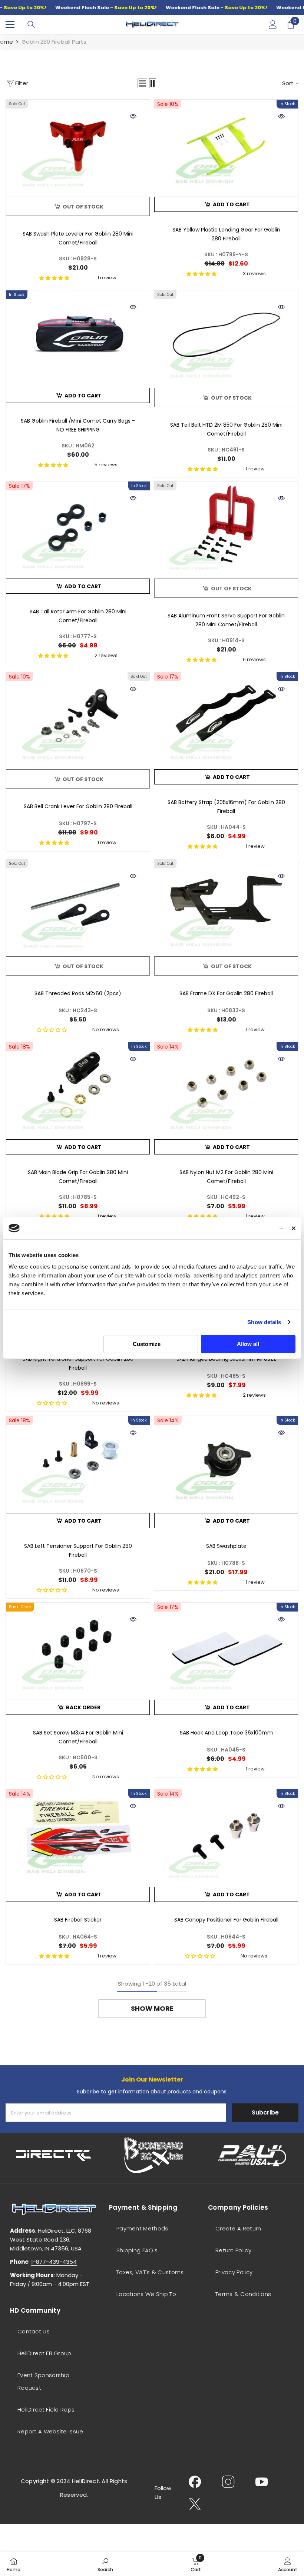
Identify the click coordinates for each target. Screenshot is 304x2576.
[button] (142, 83)
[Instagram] (228, 2482)
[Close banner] (294, 1228)
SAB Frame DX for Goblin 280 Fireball (226, 993)
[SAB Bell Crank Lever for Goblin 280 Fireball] (78, 719)
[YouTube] (262, 2482)
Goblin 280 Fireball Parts (54, 42)
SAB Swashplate (226, 1546)
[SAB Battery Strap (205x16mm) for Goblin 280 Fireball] (226, 719)
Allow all (248, 1344)
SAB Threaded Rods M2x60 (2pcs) (78, 993)
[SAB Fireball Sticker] (78, 1836)
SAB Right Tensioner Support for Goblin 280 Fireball (78, 1363)
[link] (105, 2564)
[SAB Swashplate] (226, 1463)
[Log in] (273, 24)
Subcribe (265, 2112)
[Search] (31, 24)
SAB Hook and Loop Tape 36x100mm (226, 1733)
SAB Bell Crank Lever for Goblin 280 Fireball (78, 806)
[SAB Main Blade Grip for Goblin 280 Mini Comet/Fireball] (78, 1089)
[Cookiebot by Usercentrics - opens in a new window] (251, 1228)
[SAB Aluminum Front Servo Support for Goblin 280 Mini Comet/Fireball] (226, 528)
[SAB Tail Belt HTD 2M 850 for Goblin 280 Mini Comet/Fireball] (226, 337)
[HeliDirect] (54, 2155)
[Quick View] (133, 116)
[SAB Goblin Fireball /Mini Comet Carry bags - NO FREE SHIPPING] (78, 337)
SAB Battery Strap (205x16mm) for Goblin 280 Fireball (226, 807)
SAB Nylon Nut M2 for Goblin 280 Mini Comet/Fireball (226, 1177)
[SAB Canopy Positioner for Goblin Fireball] (226, 1836)
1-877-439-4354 (54, 2262)
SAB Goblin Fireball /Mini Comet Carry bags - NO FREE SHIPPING (78, 425)
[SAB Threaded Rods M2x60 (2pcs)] (78, 906)
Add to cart (231, 204)
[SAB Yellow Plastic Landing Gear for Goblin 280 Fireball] (226, 146)
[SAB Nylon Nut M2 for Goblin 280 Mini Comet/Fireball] (226, 1089)
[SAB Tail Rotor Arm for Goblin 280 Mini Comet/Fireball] (78, 528)
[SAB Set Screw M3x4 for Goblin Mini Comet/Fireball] (78, 1649)
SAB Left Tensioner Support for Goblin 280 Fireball (78, 1550)
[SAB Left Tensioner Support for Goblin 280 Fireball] (78, 1463)
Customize (147, 1344)
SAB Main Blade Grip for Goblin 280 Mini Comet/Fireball (78, 1177)
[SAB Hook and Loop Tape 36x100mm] (226, 1649)
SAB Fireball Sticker (78, 1920)
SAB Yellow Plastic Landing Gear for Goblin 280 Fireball (226, 234)
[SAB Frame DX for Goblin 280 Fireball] (226, 906)
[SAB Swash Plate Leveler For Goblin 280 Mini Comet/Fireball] (78, 146)
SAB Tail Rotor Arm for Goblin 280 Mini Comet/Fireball (78, 616)
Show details (264, 1322)
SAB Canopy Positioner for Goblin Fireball (226, 1920)
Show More (152, 2008)
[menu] (10, 24)
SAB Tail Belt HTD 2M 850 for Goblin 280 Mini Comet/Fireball (226, 429)
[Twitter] (195, 2504)
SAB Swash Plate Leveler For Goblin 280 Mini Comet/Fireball (78, 238)
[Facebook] (195, 2482)
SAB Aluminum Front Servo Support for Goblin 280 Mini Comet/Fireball (226, 620)
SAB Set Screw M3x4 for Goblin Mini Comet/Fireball (78, 1737)
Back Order (83, 1707)
